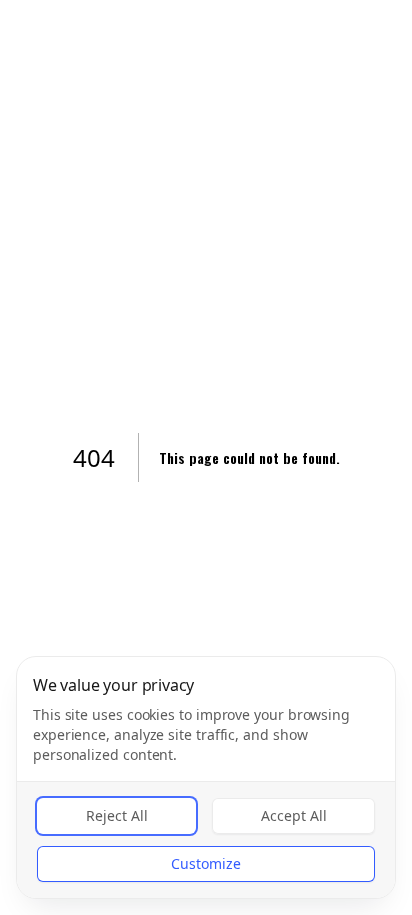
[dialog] (206, 777)
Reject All (117, 815)
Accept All (294, 815)
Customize (206, 863)
